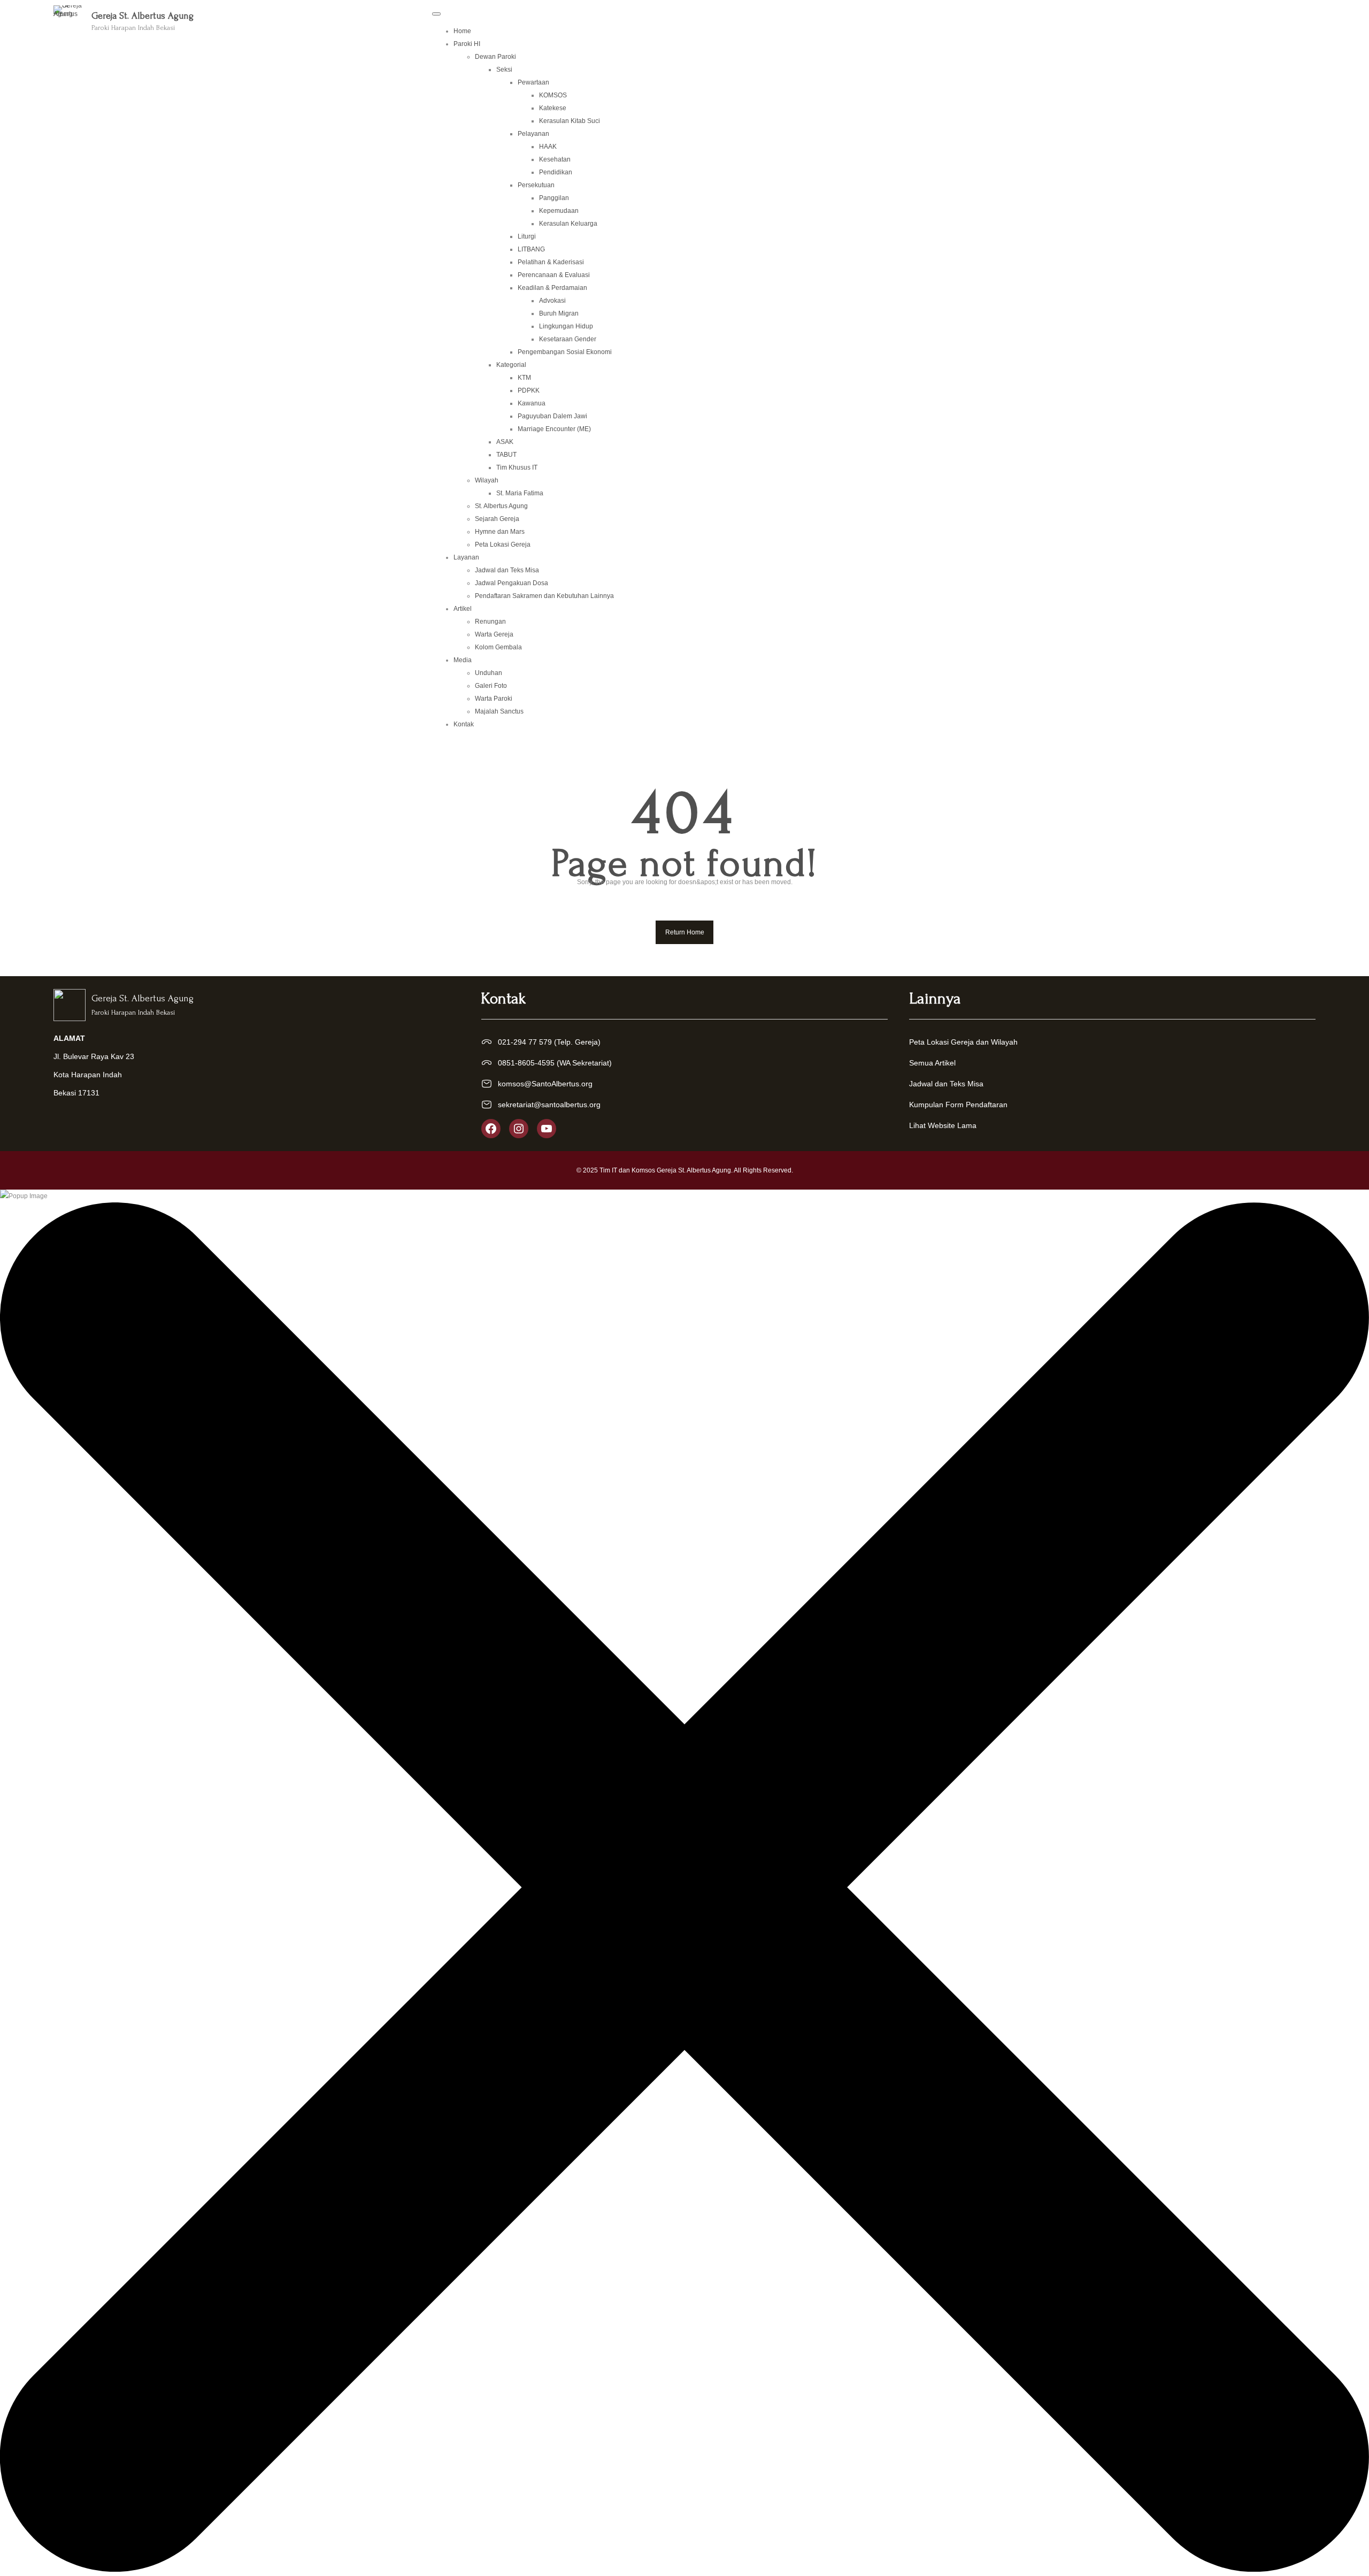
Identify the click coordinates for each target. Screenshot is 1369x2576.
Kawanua (532, 403)
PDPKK (529, 390)
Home (462, 31)
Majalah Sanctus (499, 711)
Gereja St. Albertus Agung (143, 16)
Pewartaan (533, 82)
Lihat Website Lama (943, 1125)
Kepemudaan (559, 211)
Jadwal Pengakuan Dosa (512, 583)
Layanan (466, 557)
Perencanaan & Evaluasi (554, 275)
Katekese (553, 108)
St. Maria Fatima (520, 493)
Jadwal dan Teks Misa (507, 570)
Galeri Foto (491, 686)
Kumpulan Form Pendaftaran (958, 1105)
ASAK (505, 442)
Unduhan (489, 673)
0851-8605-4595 (526, 1063)
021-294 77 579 (525, 1042)
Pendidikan (556, 172)
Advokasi (552, 301)
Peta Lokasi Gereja (503, 545)
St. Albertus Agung (501, 506)
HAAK (548, 147)
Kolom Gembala (498, 647)
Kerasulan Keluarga (568, 224)
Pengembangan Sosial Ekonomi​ (565, 352)
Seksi (504, 70)
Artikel (463, 609)
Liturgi (527, 236)
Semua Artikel (932, 1063)
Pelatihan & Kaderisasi (551, 262)
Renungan (490, 622)
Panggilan (554, 198)
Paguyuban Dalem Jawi (552, 416)
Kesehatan (555, 159)
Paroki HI (467, 44)
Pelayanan (533, 134)
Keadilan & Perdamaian (552, 288)
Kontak (464, 724)
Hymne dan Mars (500, 532)
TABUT (506, 455)
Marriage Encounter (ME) (554, 429)
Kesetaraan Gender (568, 339)
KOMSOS (553, 95)
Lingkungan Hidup (566, 326)
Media (463, 660)
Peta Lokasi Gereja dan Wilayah (963, 1042)
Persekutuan (536, 185)
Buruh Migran (559, 313)
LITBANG (531, 249)
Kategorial (511, 365)
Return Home (685, 932)
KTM (524, 378)
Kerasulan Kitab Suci (570, 121)
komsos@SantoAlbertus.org (545, 1084)
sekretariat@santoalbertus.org (549, 1105)
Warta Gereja (494, 634)
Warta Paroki (494, 699)
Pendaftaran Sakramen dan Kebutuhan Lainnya (544, 596)
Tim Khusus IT (517, 467)
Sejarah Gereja (497, 519)
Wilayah (487, 480)
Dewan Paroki (495, 57)
